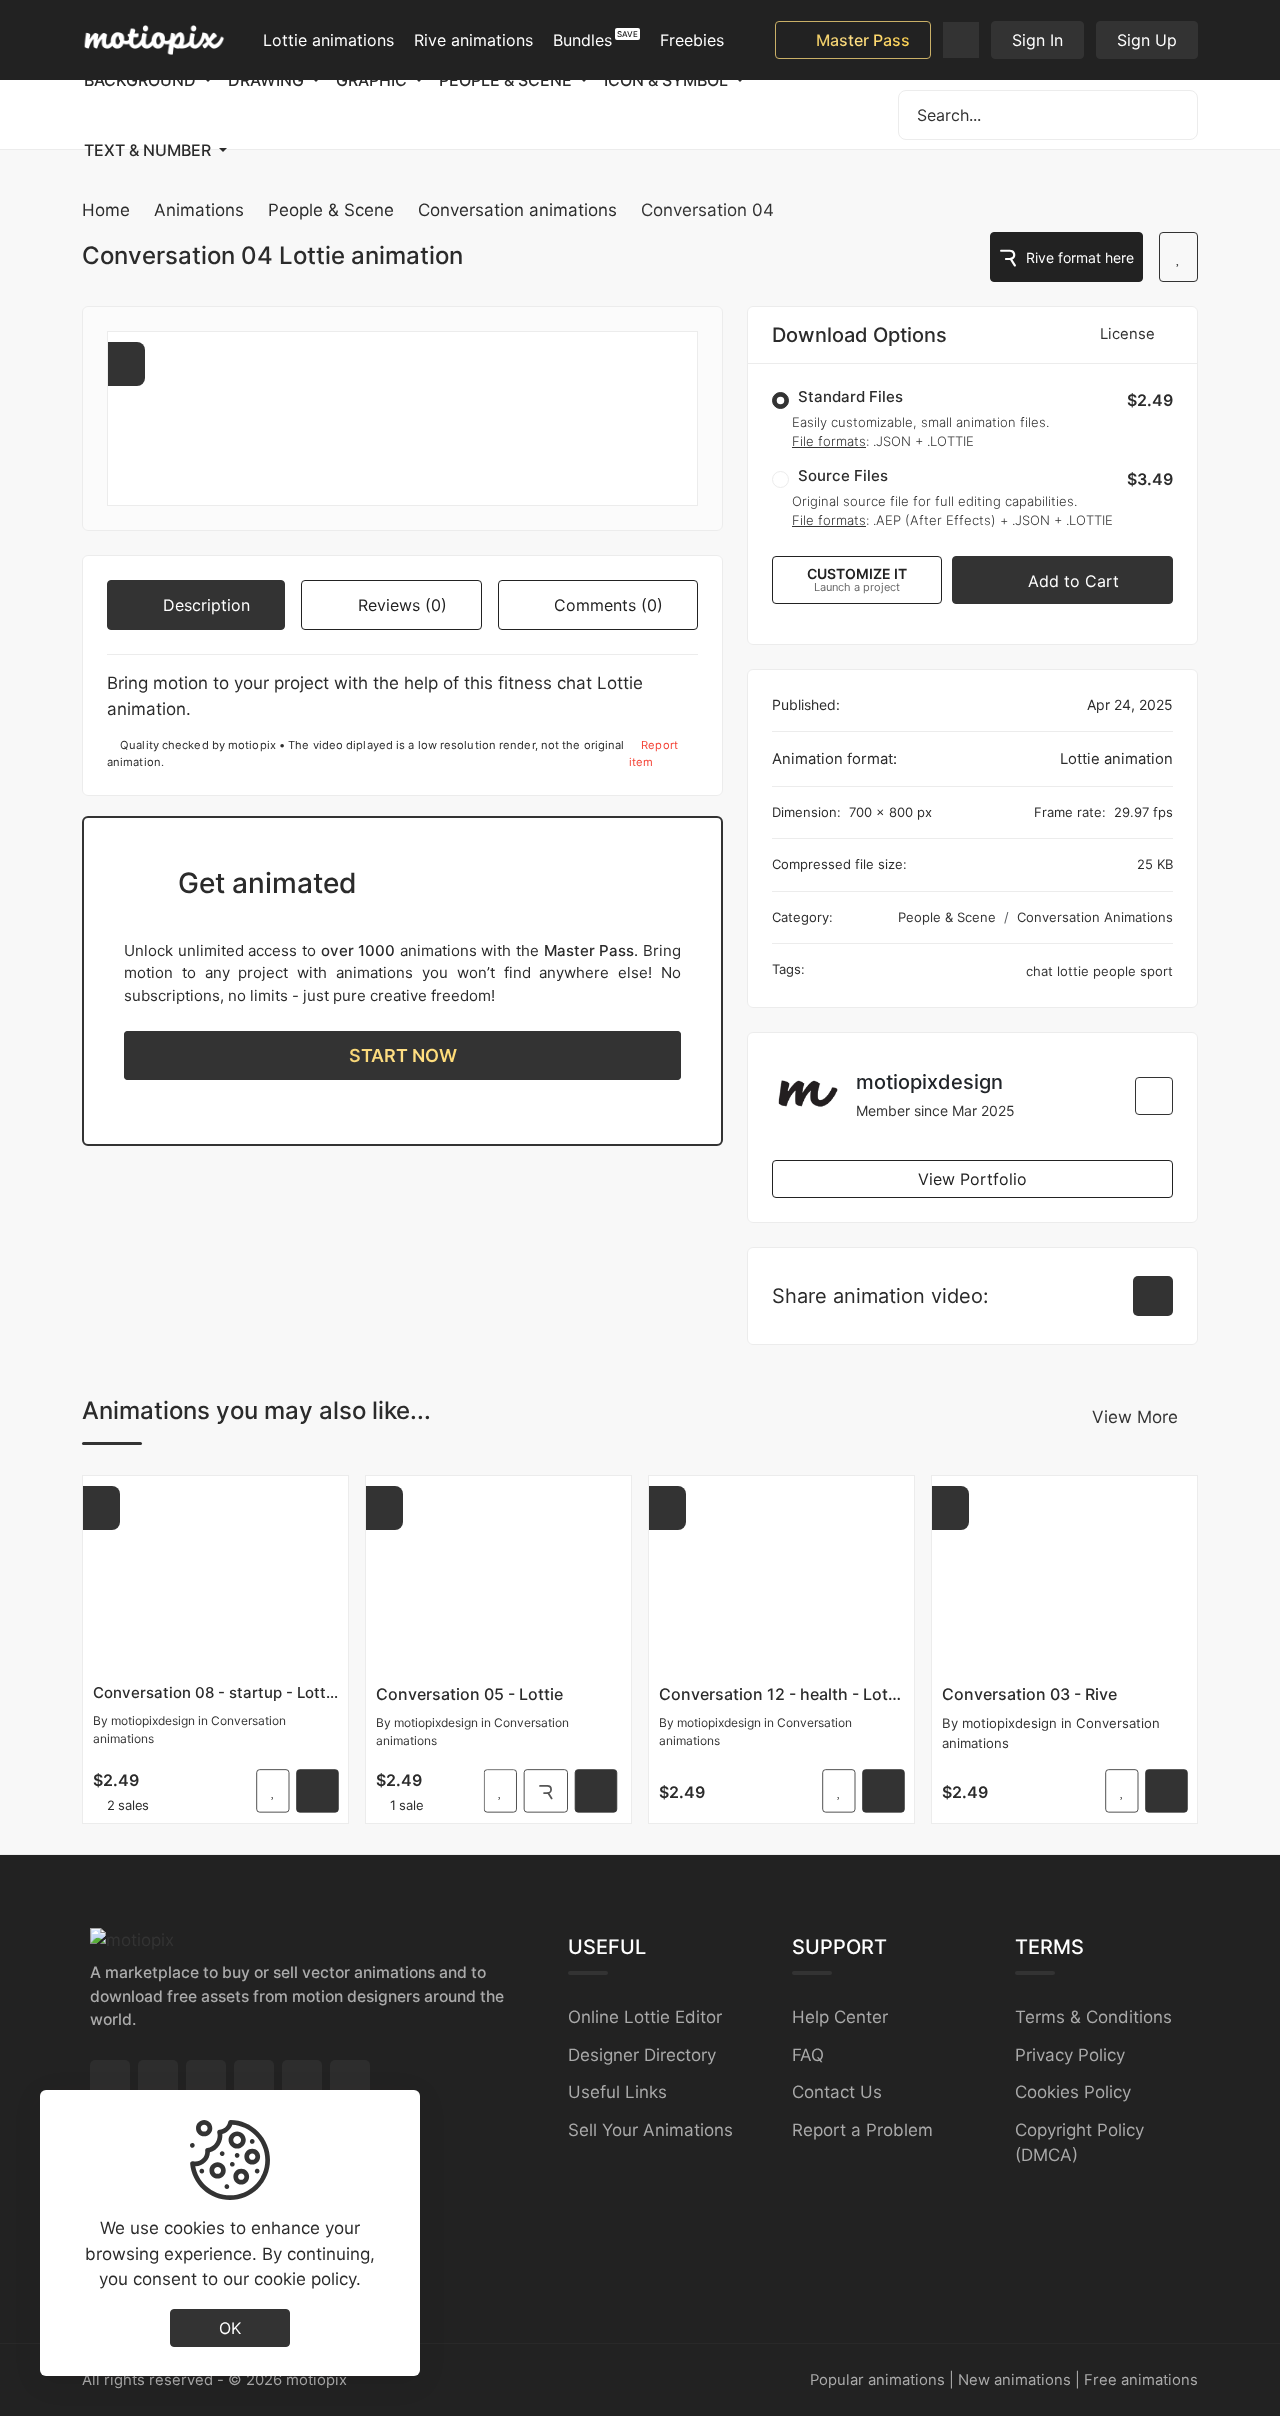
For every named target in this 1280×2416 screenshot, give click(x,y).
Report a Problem (862, 2130)
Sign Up (1147, 40)
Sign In (1037, 40)
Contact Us (837, 2092)
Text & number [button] (149, 150)
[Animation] (215, 1576)
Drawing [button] (268, 80)
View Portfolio (972, 1179)
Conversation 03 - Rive (1029, 1694)
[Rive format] (546, 1791)
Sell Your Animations (650, 2130)
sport (1156, 971)
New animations (1014, 2380)
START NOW (403, 1055)
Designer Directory (642, 2055)
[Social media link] (110, 2080)
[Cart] (961, 40)
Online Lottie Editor (645, 2017)
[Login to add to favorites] (1178, 257)
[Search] (1173, 115)
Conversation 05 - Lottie (469, 1694)
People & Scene (331, 210)
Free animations (1141, 2380)
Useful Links (617, 2092)
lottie (1075, 971)
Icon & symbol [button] (668, 80)
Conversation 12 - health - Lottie (781, 1694)
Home (106, 210)
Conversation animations (517, 210)
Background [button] (142, 80)
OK (230, 2327)
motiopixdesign (153, 1720)
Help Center (840, 2017)
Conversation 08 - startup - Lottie (215, 1692)
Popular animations (877, 2380)
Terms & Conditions (1093, 2017)
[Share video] (1153, 1296)
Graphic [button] (373, 80)
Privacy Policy (1070, 2055)
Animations (199, 210)
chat (1041, 971)
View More (1135, 1417)
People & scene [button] (507, 80)
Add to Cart (1071, 581)
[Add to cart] (317, 1791)
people (1116, 971)
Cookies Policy (1073, 2092)
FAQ (808, 2055)
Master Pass (861, 40)
